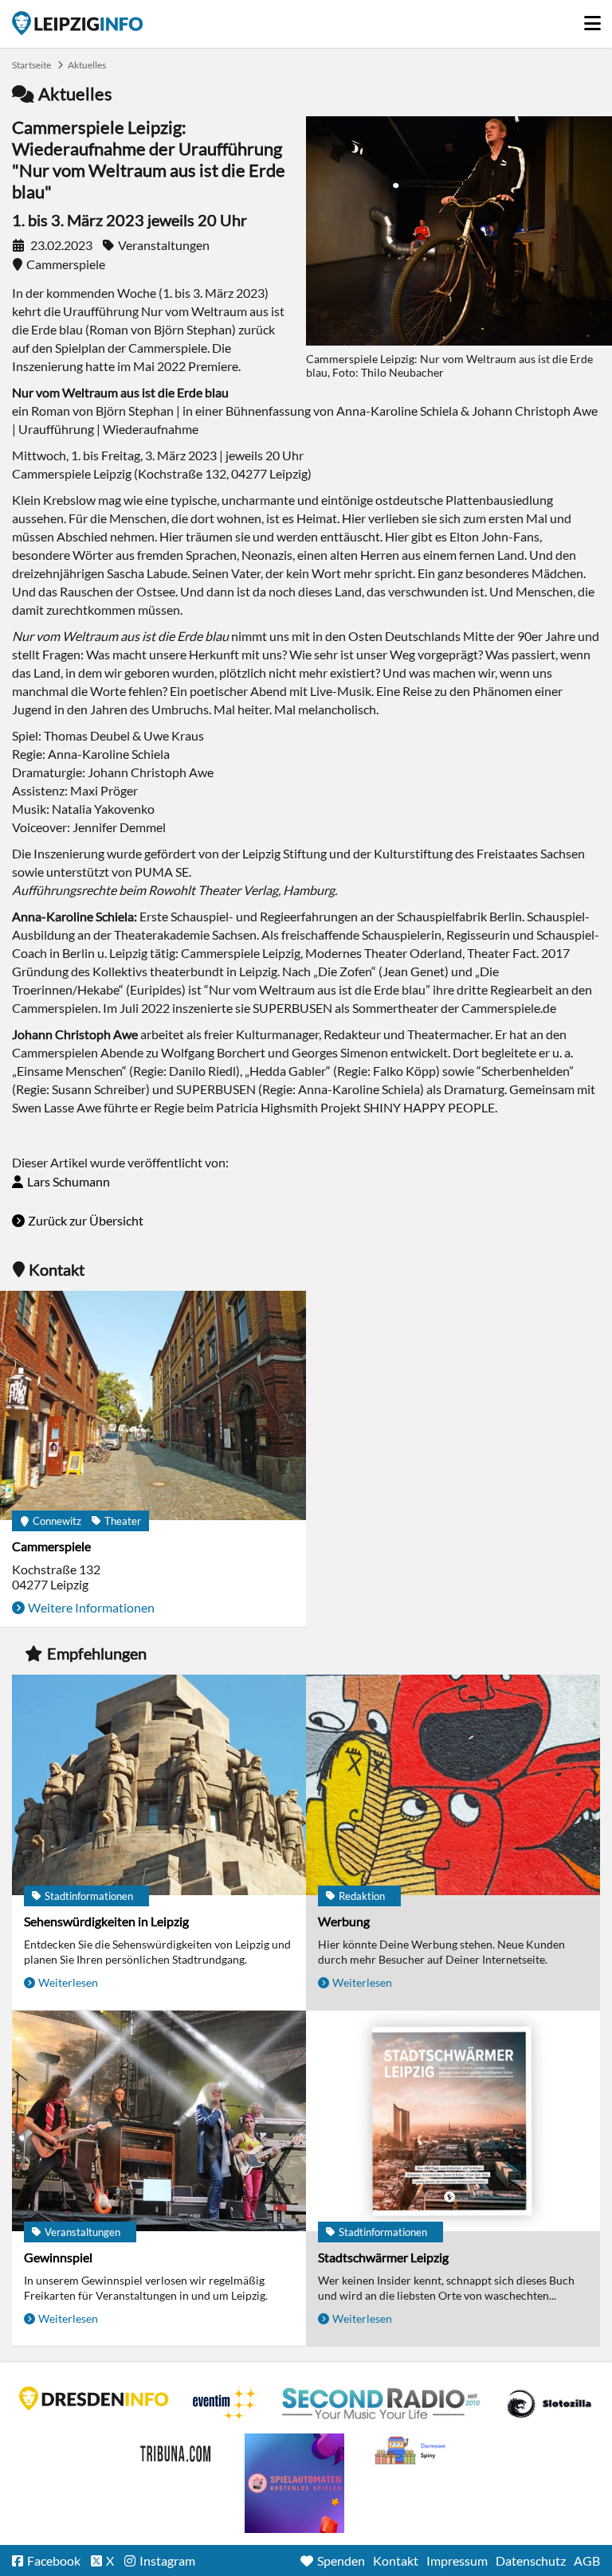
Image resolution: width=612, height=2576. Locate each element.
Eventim (226, 2404)
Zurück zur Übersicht (86, 1220)
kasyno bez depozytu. (412, 2451)
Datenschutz (531, 2560)
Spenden (341, 2560)
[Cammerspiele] (153, 1407)
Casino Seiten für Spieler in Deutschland (549, 2404)
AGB (587, 2560)
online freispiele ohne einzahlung (294, 2483)
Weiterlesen (68, 1982)
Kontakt (396, 2560)
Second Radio (382, 2404)
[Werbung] (453, 1786)
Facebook (54, 2560)
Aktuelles (87, 65)
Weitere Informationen (91, 1607)
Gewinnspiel (58, 2257)
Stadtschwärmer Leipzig (383, 2257)
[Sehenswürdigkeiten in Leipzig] (159, 1786)
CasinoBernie (177, 2451)
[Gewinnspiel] (159, 2122)
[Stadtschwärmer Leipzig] (453, 2122)
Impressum (457, 2560)
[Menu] (592, 19)
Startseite (77, 23)
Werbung (344, 1921)
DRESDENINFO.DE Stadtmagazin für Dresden (94, 2398)
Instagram (167, 2560)
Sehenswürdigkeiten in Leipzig (106, 1921)
